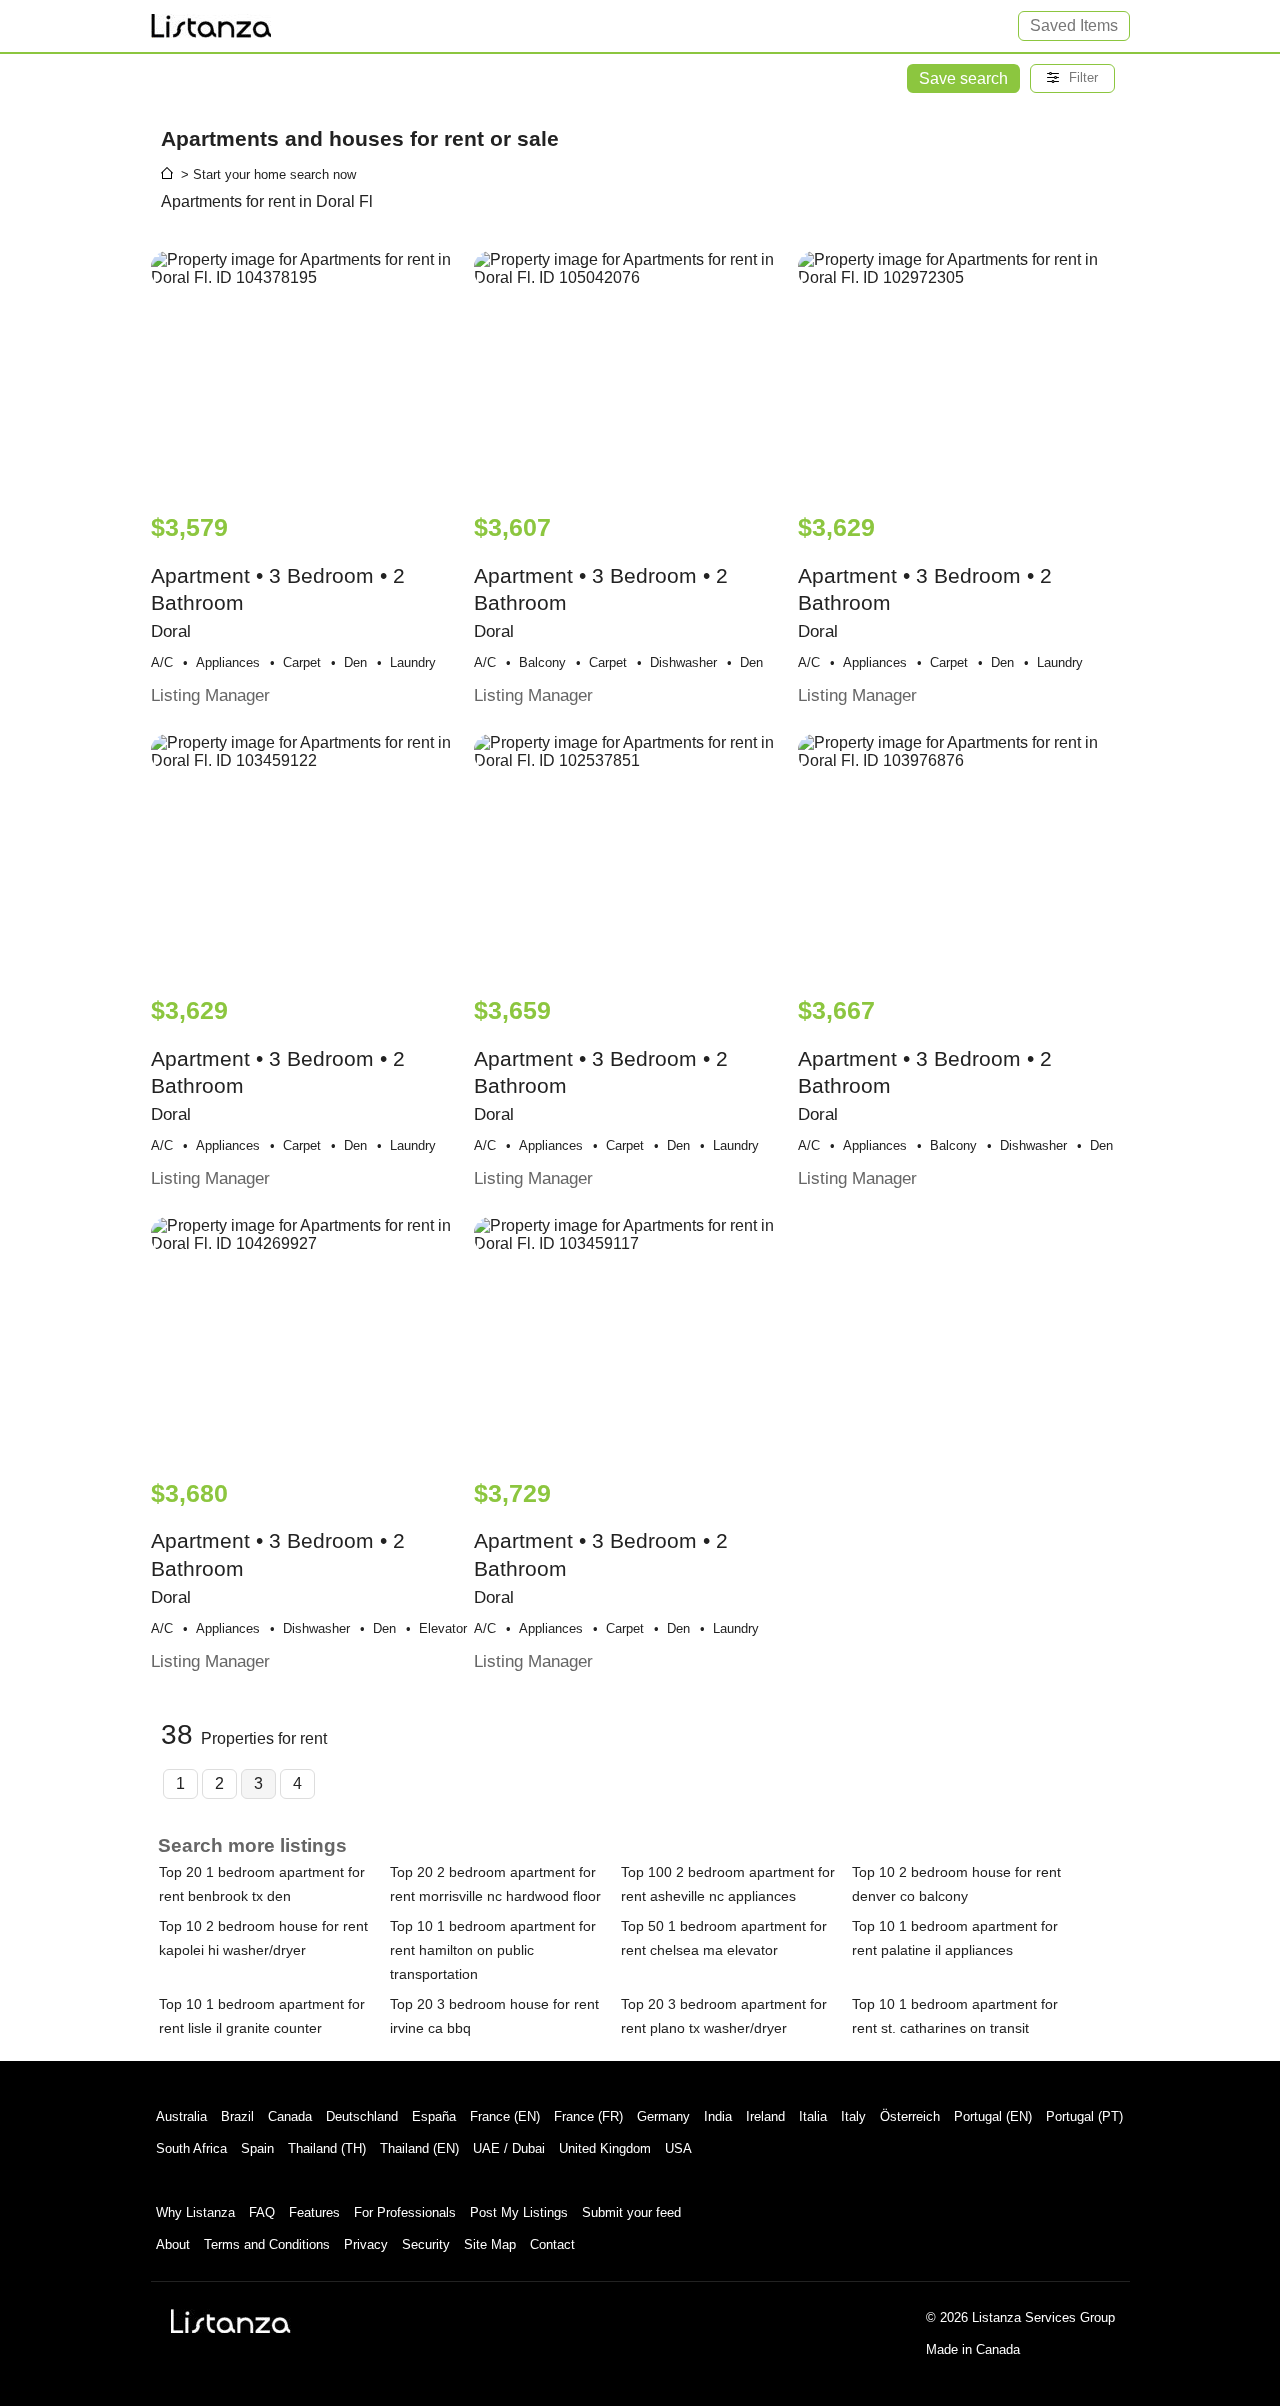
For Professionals (405, 2212)
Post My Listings (519, 2212)
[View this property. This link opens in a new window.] (310, 372)
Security (426, 2244)
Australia (181, 2116)
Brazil (237, 2116)
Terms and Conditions (267, 2244)
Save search (963, 78)
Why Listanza (195, 2212)
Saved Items (1074, 25)
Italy (853, 2116)
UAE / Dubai (509, 2148)
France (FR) (588, 2116)
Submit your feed (631, 2212)
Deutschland (362, 2116)
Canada (290, 2116)
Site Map (490, 2244)
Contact (552, 2244)
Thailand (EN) (419, 2148)
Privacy (366, 2244)
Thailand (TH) (327, 2148)
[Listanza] (231, 2321)
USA (678, 2148)
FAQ (262, 2212)
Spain (257, 2148)
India (718, 2116)
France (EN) (505, 2116)
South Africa (191, 2148)
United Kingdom (605, 2148)
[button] (1072, 78)
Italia (813, 2116)
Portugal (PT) (1084, 2116)
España (434, 2116)
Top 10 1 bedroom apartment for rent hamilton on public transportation (493, 1950)
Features (314, 2212)
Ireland (765, 2116)
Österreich (910, 2116)
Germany (663, 2116)
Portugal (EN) (993, 2116)
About (173, 2244)
